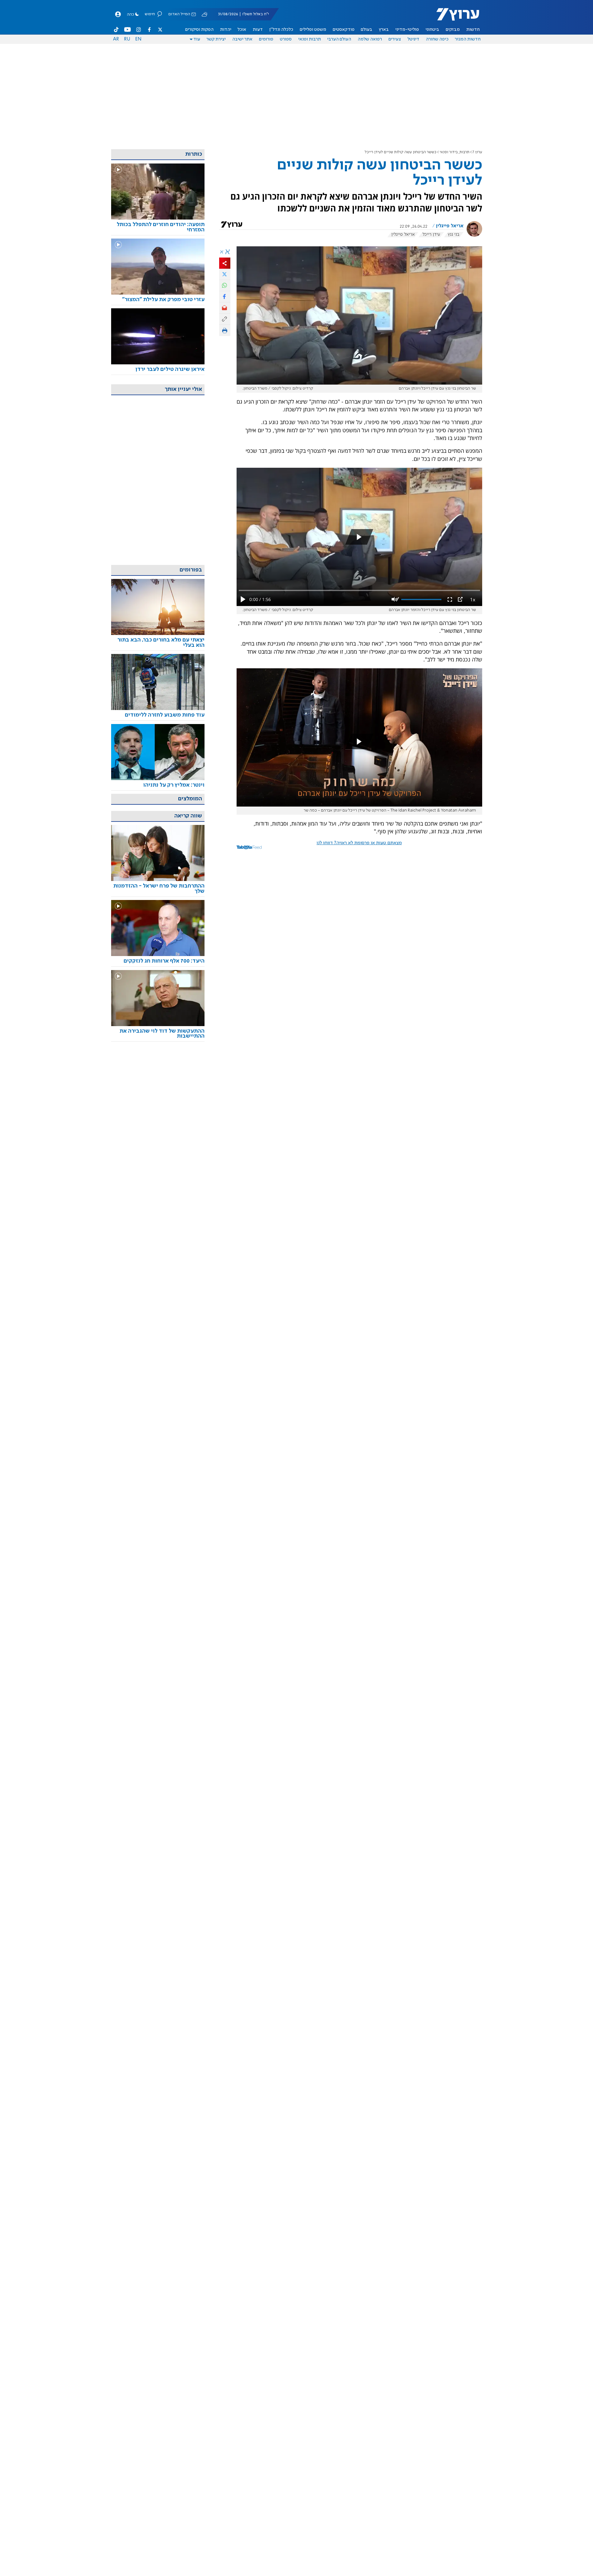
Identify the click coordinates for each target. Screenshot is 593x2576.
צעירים (395, 39)
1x (473, 599)
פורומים (266, 39)
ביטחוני (432, 30)
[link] (422, 915)
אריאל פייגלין (450, 226)
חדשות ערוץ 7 (454, 17)
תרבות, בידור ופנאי (454, 152)
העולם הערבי (339, 39)
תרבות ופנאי (310, 39)
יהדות (226, 30)
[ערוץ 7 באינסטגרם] (139, 30)
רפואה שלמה (370, 39)
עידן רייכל (431, 234)
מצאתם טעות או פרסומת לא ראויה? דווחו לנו (359, 843)
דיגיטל (413, 39)
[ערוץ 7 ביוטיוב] (127, 30)
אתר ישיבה (242, 39)
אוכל (242, 30)
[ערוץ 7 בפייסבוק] (149, 30)
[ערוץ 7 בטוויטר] (160, 30)
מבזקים (453, 30)
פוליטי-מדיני (407, 30)
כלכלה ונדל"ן (281, 30)
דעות (258, 30)
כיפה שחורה (437, 39)
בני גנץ (454, 234)
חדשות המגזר (468, 39)
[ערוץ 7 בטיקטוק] (116, 30)
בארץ (384, 30)
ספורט (286, 39)
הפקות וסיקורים (199, 30)
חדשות (473, 30)
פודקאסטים (344, 30)
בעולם (367, 30)
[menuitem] (473, 30)
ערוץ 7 (477, 152)
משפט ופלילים (313, 30)
